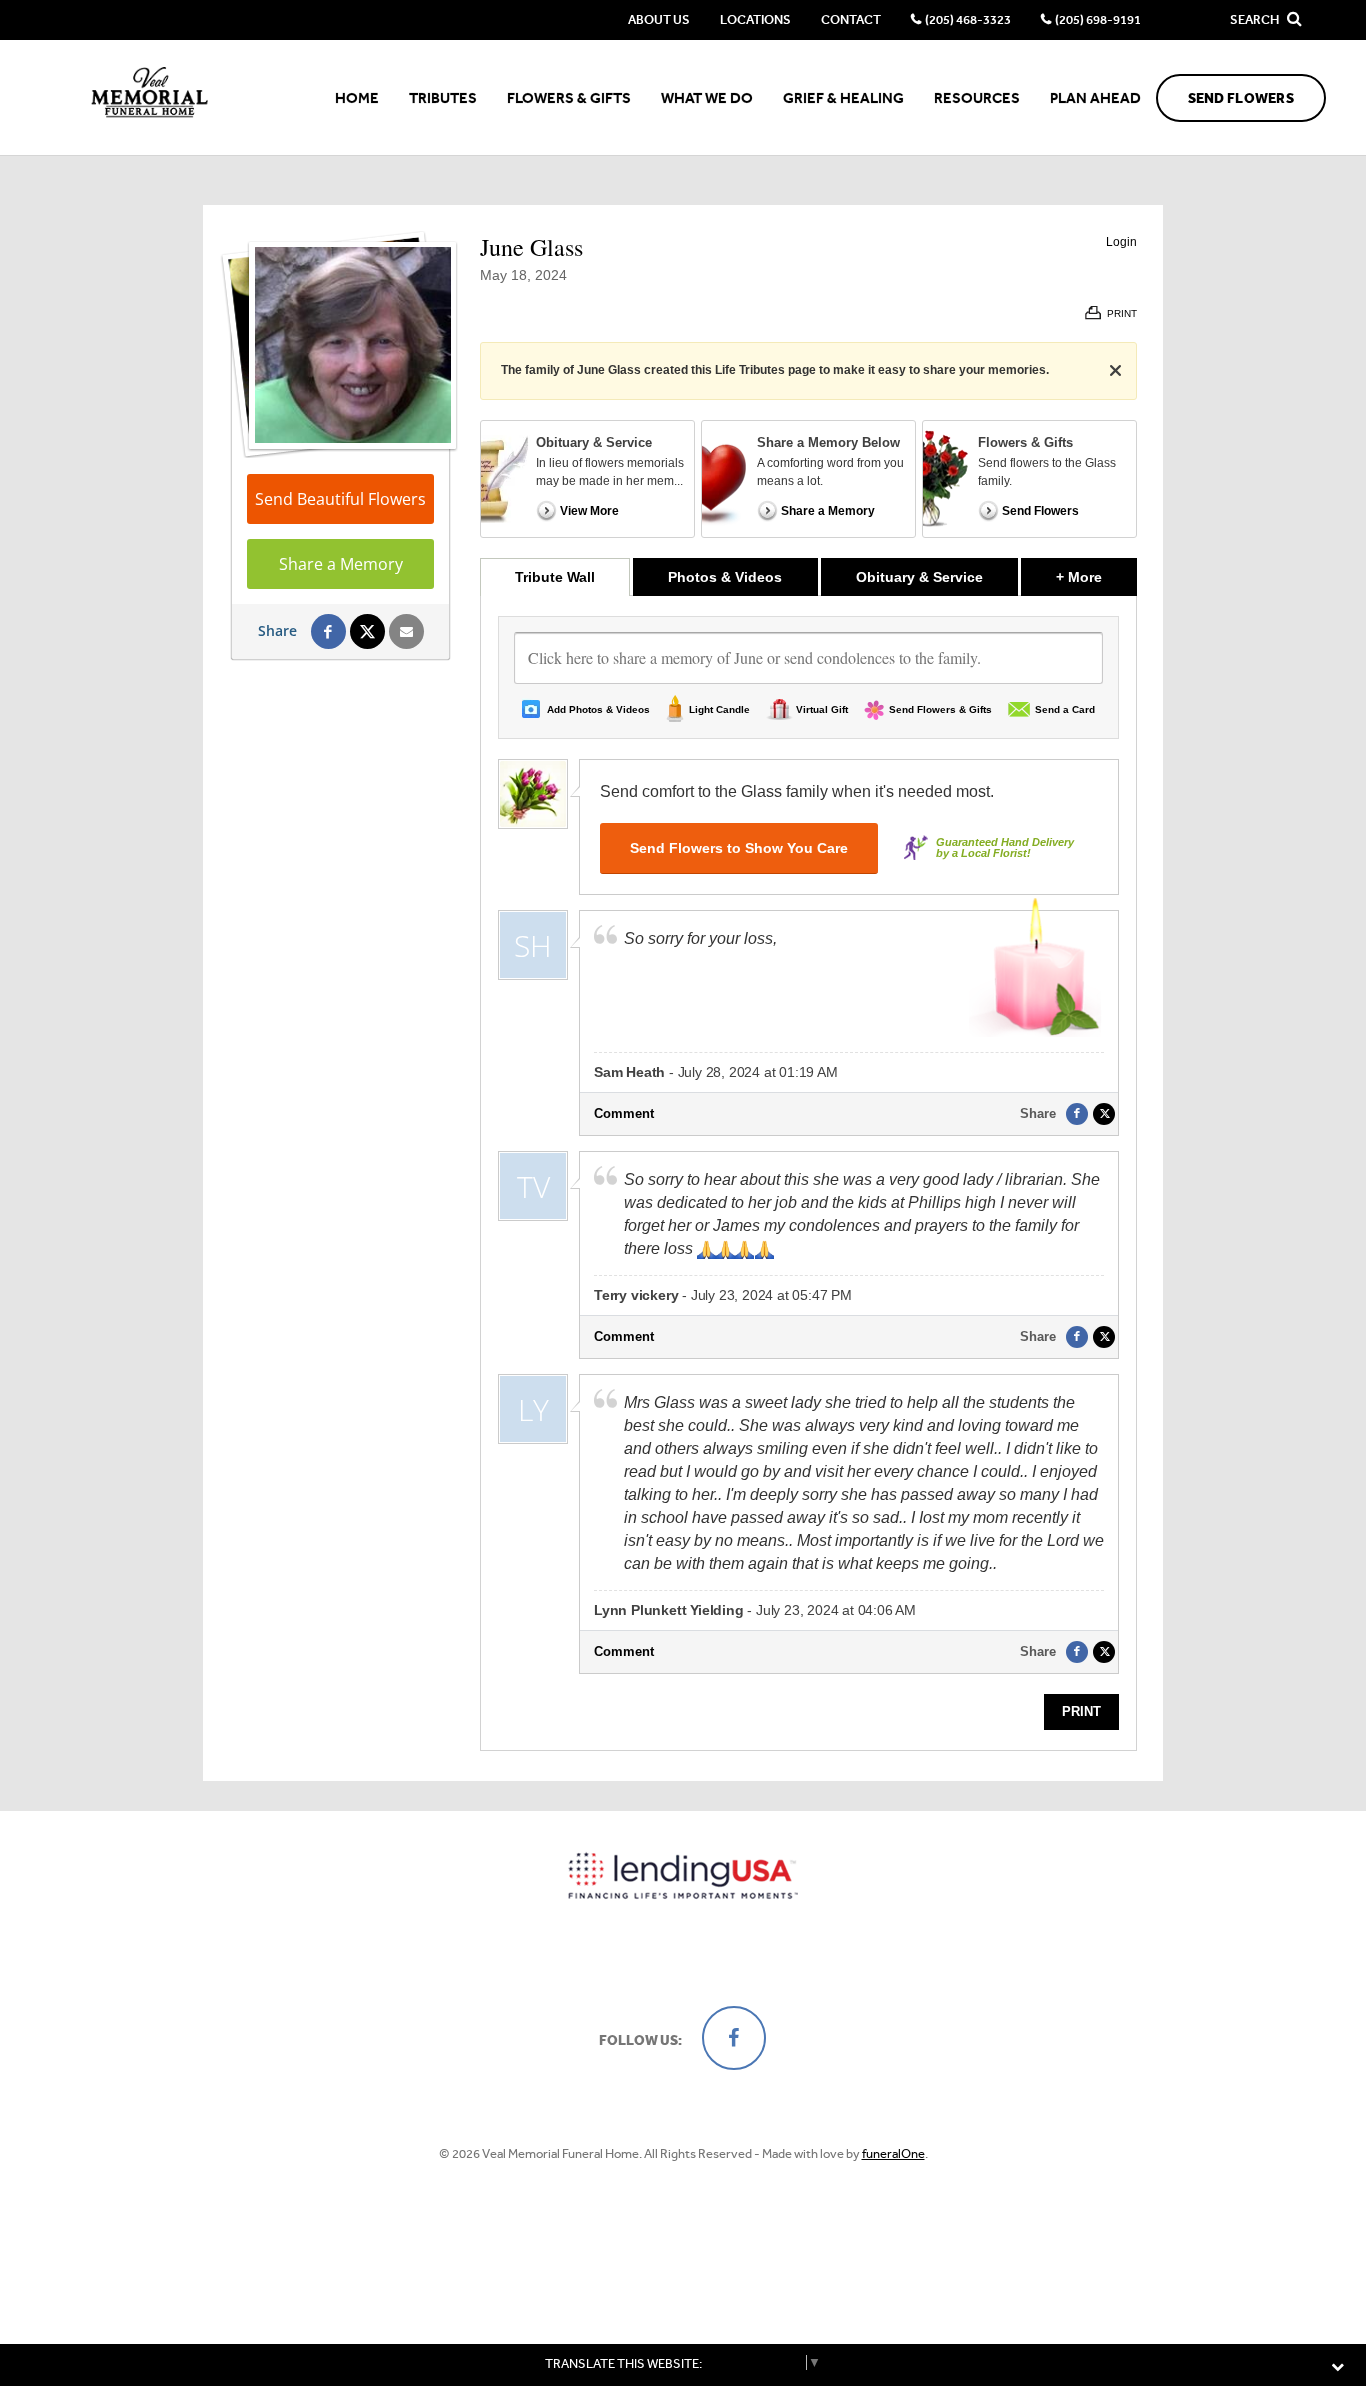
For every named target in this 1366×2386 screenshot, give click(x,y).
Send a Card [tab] (1065, 709)
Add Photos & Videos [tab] (598, 709)
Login (1121, 242)
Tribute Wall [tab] (555, 577)
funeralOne (893, 2153)
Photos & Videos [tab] (725, 577)
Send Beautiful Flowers (340, 499)
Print (1081, 1711)
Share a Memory (341, 564)
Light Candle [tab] (719, 709)
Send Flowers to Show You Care (739, 848)
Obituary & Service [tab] (919, 577)
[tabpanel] (808, 1173)
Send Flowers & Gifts (940, 709)
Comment (624, 1113)
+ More (1096, 576)
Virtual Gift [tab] (822, 709)
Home (357, 98)
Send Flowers (1241, 98)
